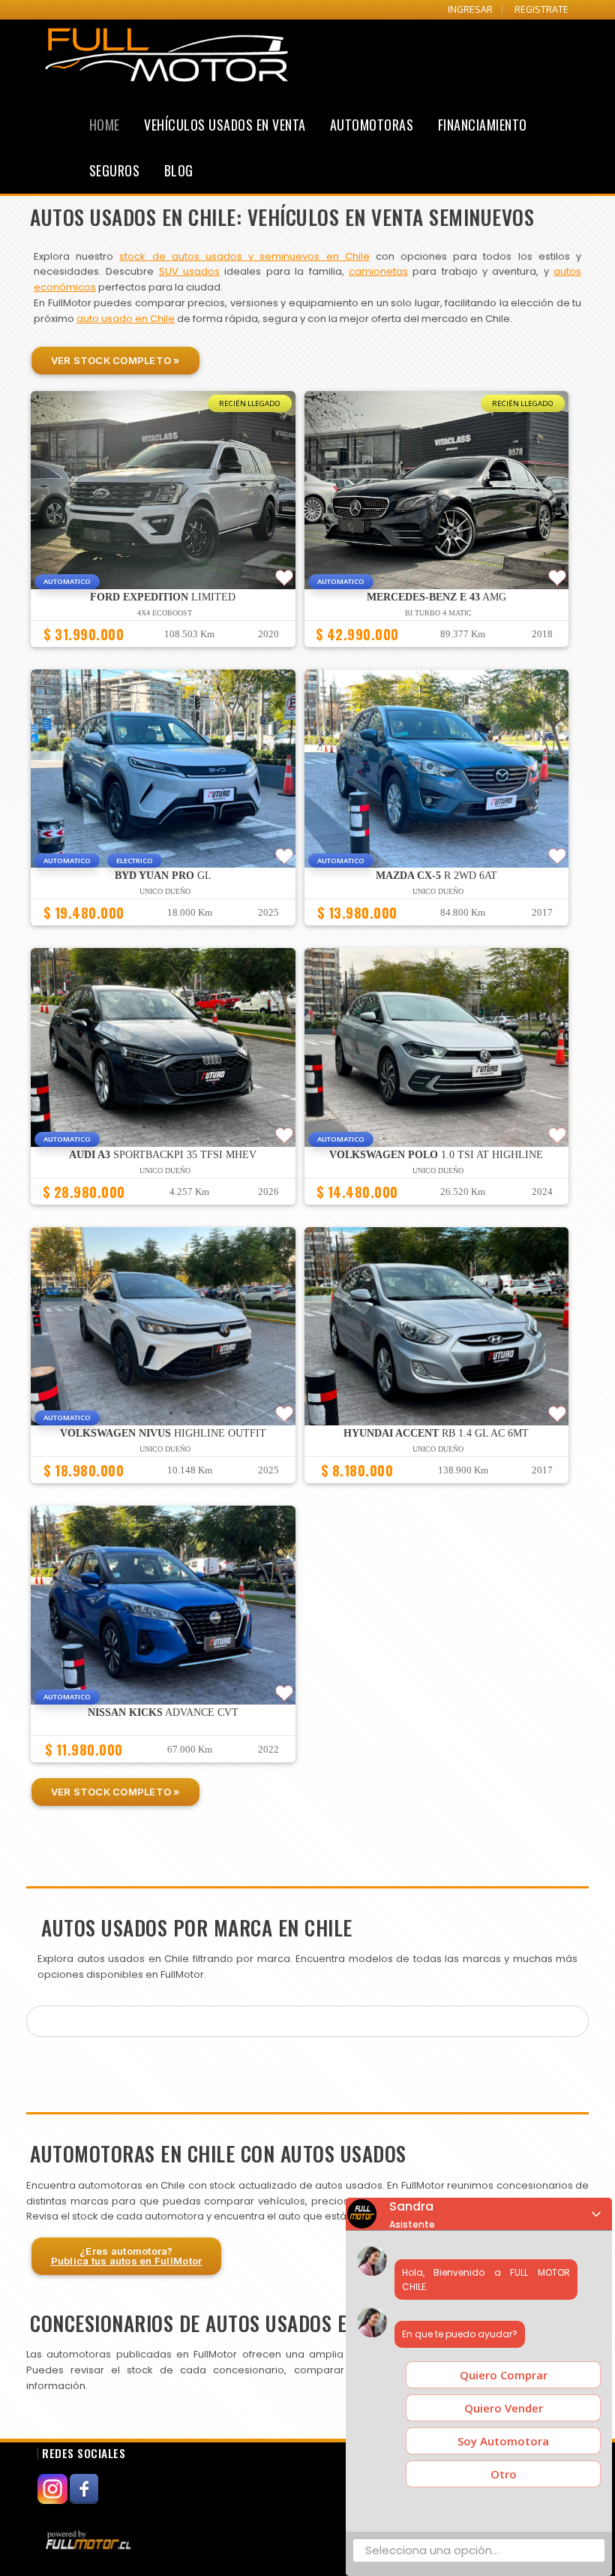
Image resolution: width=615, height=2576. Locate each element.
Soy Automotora (503, 2441)
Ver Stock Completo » (115, 360)
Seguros (115, 170)
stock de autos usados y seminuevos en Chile (244, 256)
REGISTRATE (541, 9)
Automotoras (372, 125)
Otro (504, 2474)
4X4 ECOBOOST (165, 613)
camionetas (378, 271)
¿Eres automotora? (127, 2256)
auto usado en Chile (126, 319)
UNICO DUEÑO (165, 891)
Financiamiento (483, 125)
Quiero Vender (504, 2408)
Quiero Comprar (504, 2375)
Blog (179, 170)
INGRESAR (470, 9)
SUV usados (189, 271)
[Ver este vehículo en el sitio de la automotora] (90, 2540)
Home (105, 125)
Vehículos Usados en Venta (225, 125)
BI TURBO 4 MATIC (438, 613)
